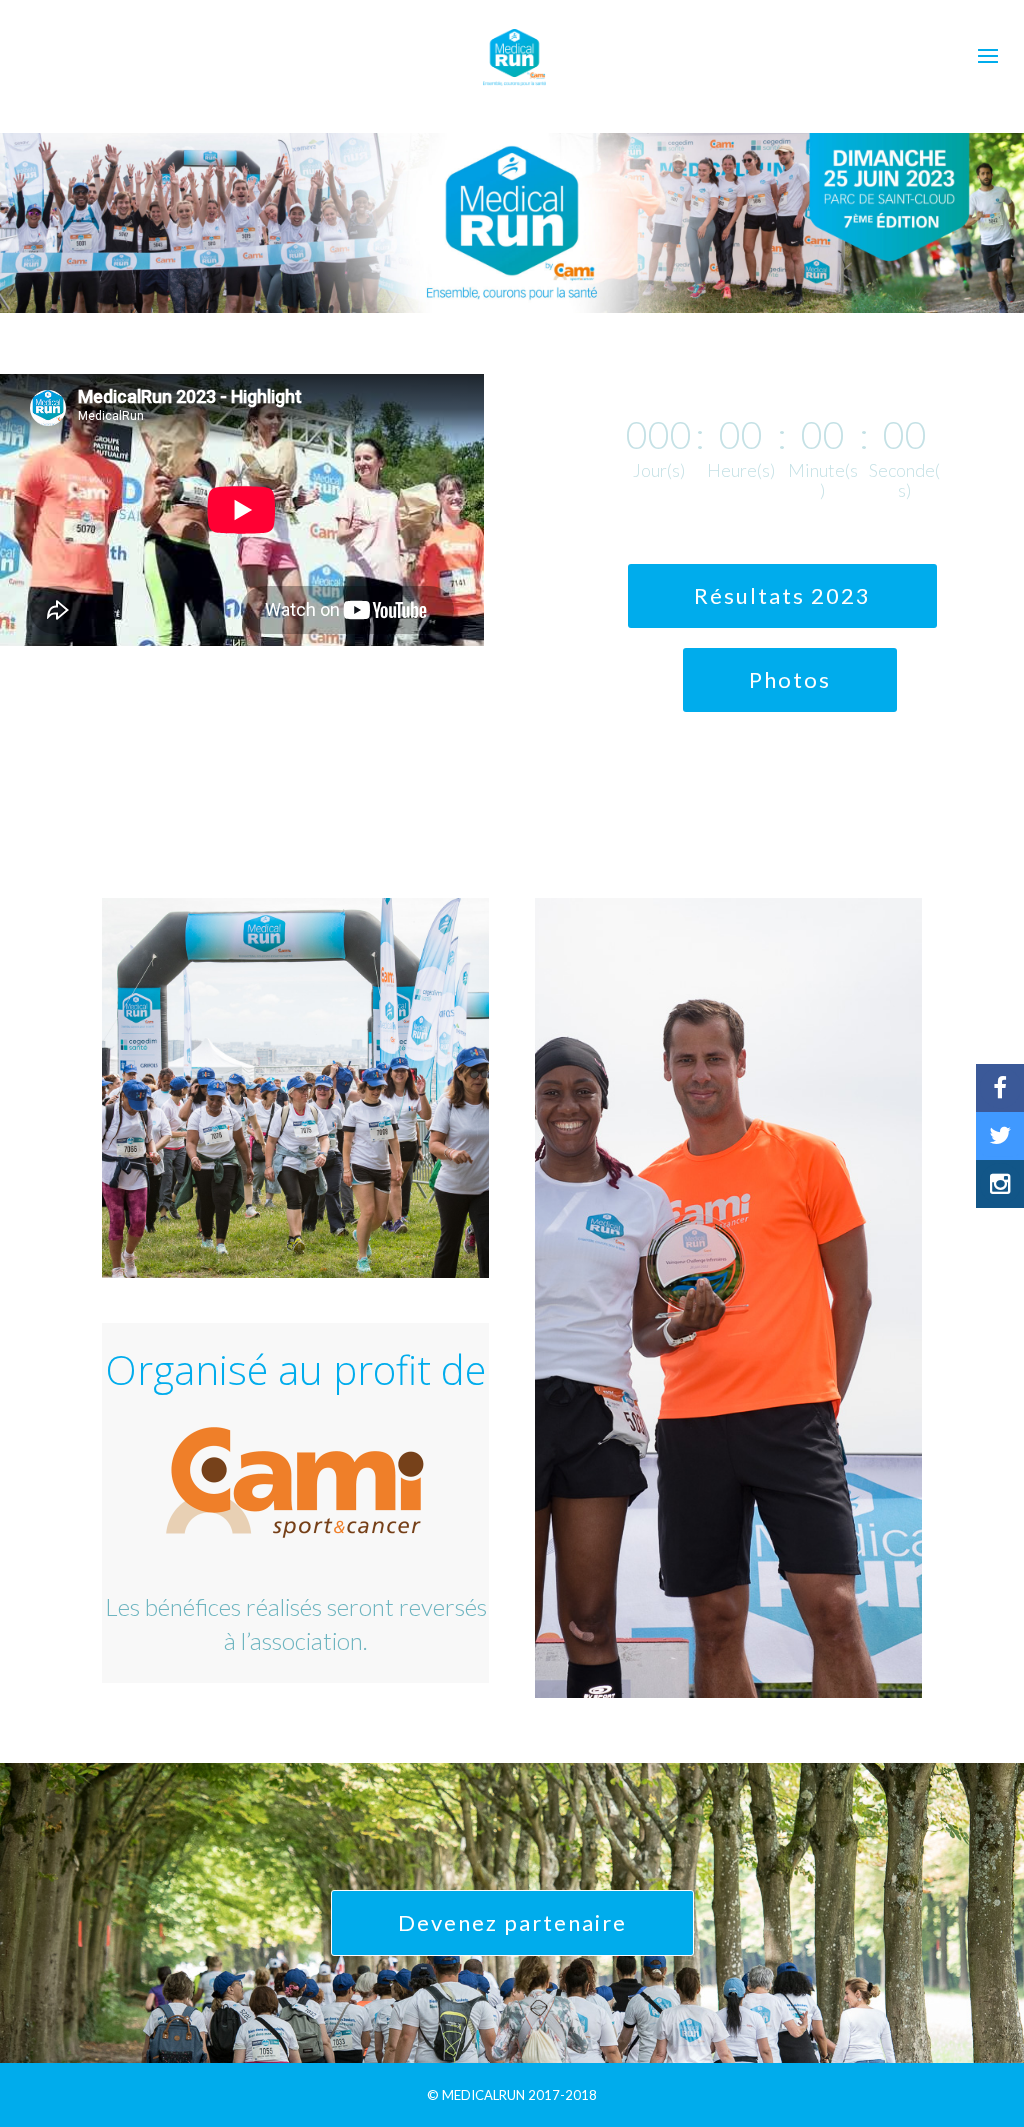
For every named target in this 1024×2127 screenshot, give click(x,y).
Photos (790, 679)
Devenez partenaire (512, 1922)
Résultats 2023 (782, 595)
